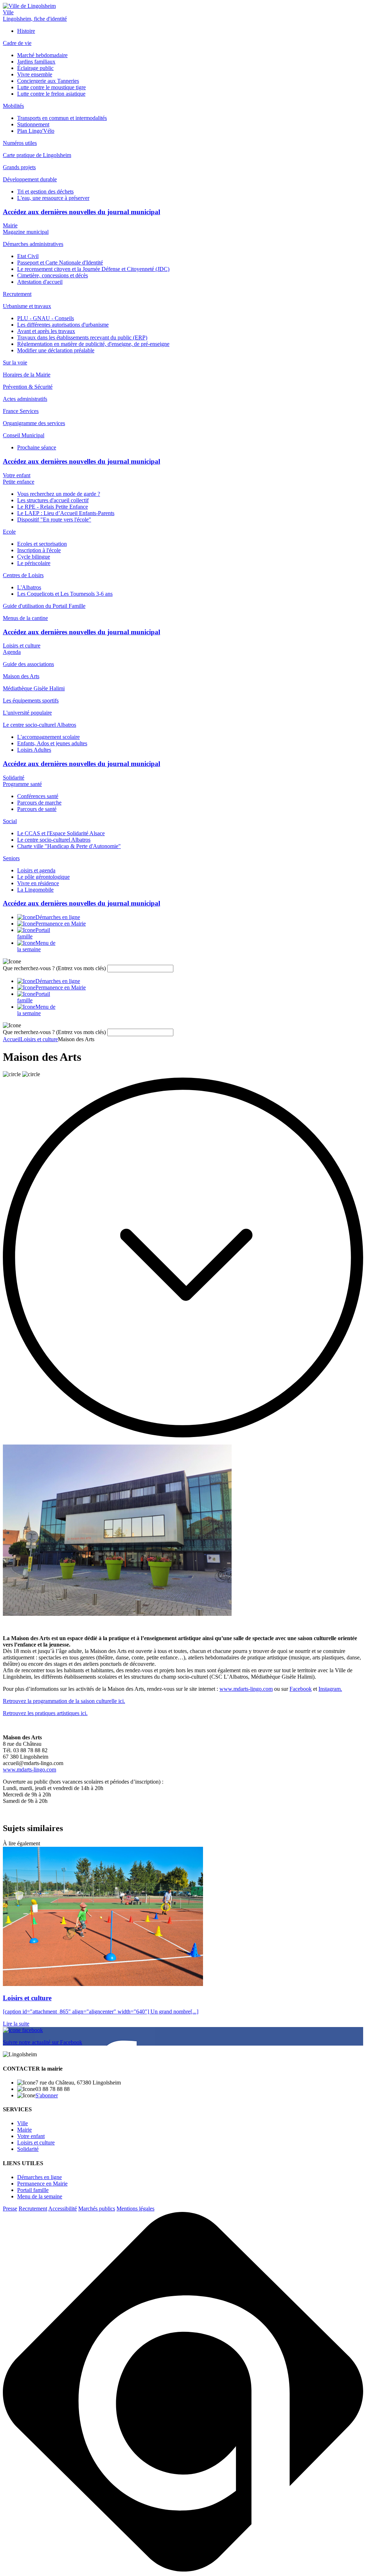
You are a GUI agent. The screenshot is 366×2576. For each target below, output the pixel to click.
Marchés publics (97, 2209)
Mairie (10, 225)
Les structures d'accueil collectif (53, 500)
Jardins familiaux (36, 62)
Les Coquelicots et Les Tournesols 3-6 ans (65, 594)
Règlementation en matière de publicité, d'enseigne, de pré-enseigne (93, 344)
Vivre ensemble (35, 74)
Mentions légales (135, 2209)
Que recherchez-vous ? (54, 968)
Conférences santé (38, 796)
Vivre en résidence (38, 883)
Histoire (26, 31)
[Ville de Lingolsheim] (29, 6)
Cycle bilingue (34, 557)
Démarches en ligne (39, 2177)
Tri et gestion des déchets (45, 191)
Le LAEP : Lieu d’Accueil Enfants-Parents (66, 513)
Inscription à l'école (39, 550)
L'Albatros (29, 587)
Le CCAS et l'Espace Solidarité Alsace (61, 833)
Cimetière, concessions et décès (53, 275)
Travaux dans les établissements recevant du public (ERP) (82, 337)
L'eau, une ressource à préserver (53, 198)
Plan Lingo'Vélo (36, 131)
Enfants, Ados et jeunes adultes (52, 743)
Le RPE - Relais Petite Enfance (53, 507)
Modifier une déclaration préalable (56, 350)
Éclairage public (35, 68)
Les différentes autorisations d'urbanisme (63, 325)
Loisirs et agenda (36, 870)
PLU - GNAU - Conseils (46, 318)
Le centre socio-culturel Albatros (54, 840)
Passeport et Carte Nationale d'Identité (60, 263)
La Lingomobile (35, 890)
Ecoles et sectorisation (42, 544)
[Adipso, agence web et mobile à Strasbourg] (183, 2570)
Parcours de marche (39, 803)
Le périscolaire (34, 563)
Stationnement (33, 124)
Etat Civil (28, 256)
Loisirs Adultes (34, 750)
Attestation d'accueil (40, 282)
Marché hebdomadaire (42, 55)
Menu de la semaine (40, 2196)
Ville (8, 12)
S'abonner (47, 2095)
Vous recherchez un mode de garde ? (59, 494)
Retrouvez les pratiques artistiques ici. (45, 1713)
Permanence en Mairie (42, 2184)
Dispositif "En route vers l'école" (54, 520)
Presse (10, 2209)
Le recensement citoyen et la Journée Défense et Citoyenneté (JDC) (93, 269)
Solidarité (14, 778)
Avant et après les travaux (46, 331)
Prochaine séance (37, 447)
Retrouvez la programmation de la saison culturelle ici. (64, 1701)
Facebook (301, 1689)
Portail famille (33, 2190)
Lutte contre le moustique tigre (51, 87)
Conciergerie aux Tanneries (48, 81)
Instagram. (330, 1689)
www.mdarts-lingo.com (246, 1689)
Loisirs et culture (22, 646)
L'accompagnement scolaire (48, 737)
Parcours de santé (37, 809)
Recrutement (33, 2209)
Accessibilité (63, 2209)
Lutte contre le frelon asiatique (51, 94)
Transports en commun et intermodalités (62, 118)
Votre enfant (17, 475)
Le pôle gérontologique (43, 877)
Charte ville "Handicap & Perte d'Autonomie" (69, 846)
